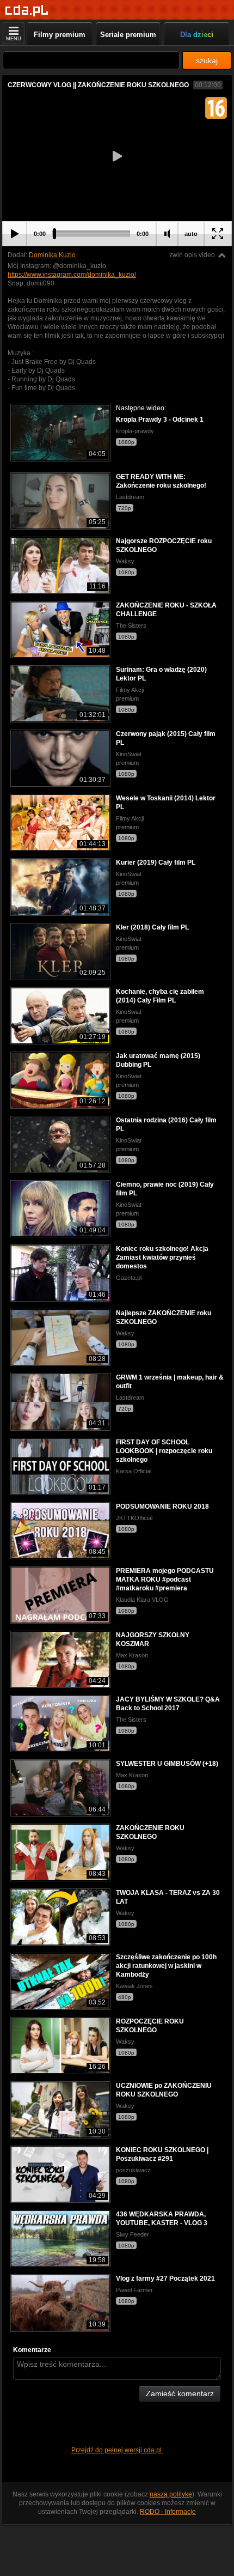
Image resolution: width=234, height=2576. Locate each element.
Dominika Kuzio (52, 255)
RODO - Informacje (168, 2512)
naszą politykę (171, 2494)
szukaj (207, 60)
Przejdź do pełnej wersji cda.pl (117, 2450)
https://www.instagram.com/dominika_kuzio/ (72, 275)
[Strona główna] (27, 11)
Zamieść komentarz (180, 2393)
